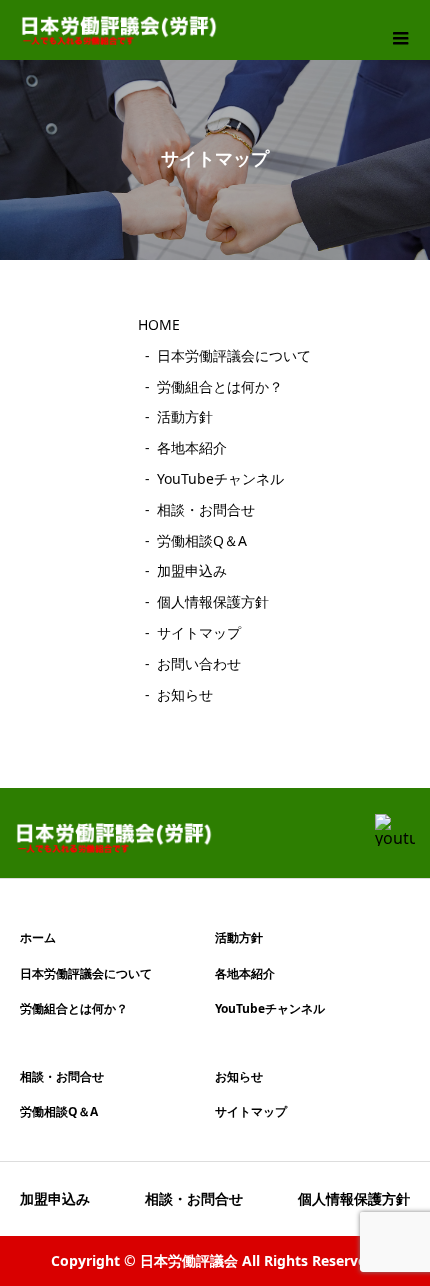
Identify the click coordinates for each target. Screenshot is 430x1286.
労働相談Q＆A (202, 540)
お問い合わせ (199, 663)
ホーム (38, 937)
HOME (159, 324)
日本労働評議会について (234, 355)
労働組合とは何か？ (220, 386)
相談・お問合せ (206, 509)
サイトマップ (199, 632)
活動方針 (185, 416)
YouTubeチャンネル (220, 478)
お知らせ (185, 694)
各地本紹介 (192, 447)
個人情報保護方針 (213, 601)
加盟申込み (192, 570)
